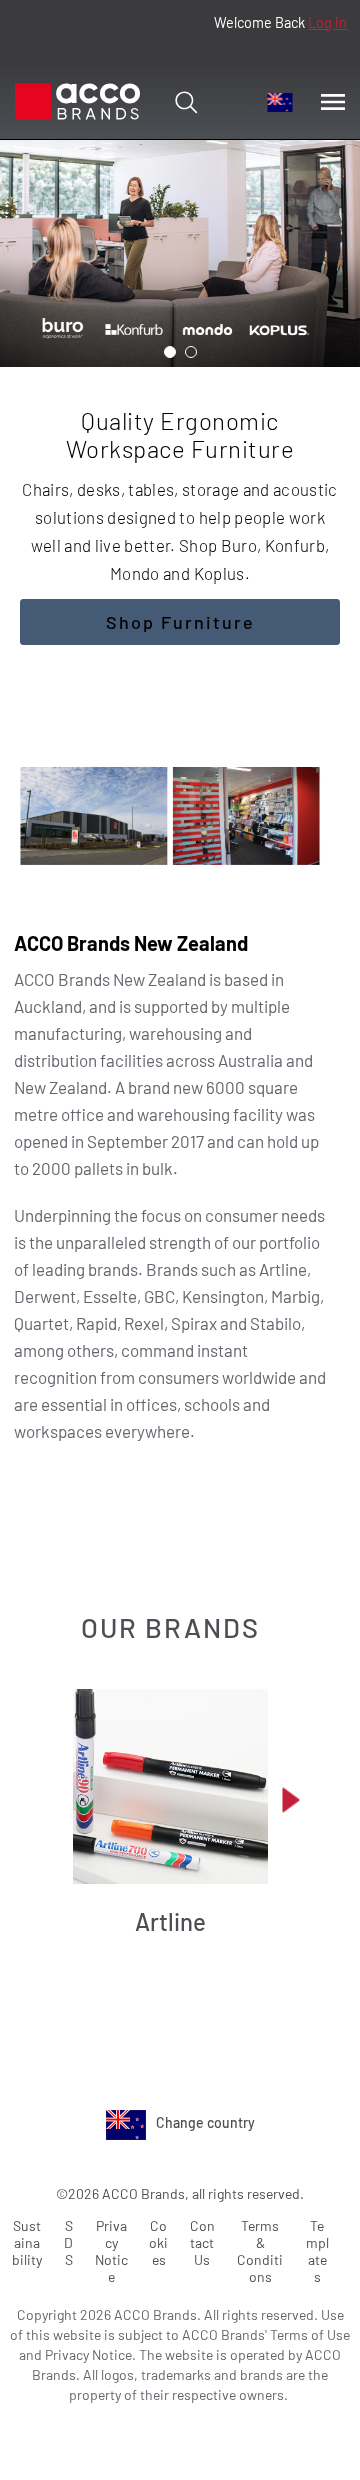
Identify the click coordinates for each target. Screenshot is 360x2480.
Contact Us (202, 2242)
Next (291, 1799)
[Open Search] (186, 102)
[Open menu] (333, 102)
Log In (327, 22)
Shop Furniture (180, 622)
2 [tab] (191, 352)
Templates (317, 2251)
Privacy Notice (111, 2251)
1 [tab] (170, 352)
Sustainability (27, 2242)
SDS (68, 2242)
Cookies (158, 2242)
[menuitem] (280, 102)
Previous (57, 1799)
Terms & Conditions (260, 2251)
